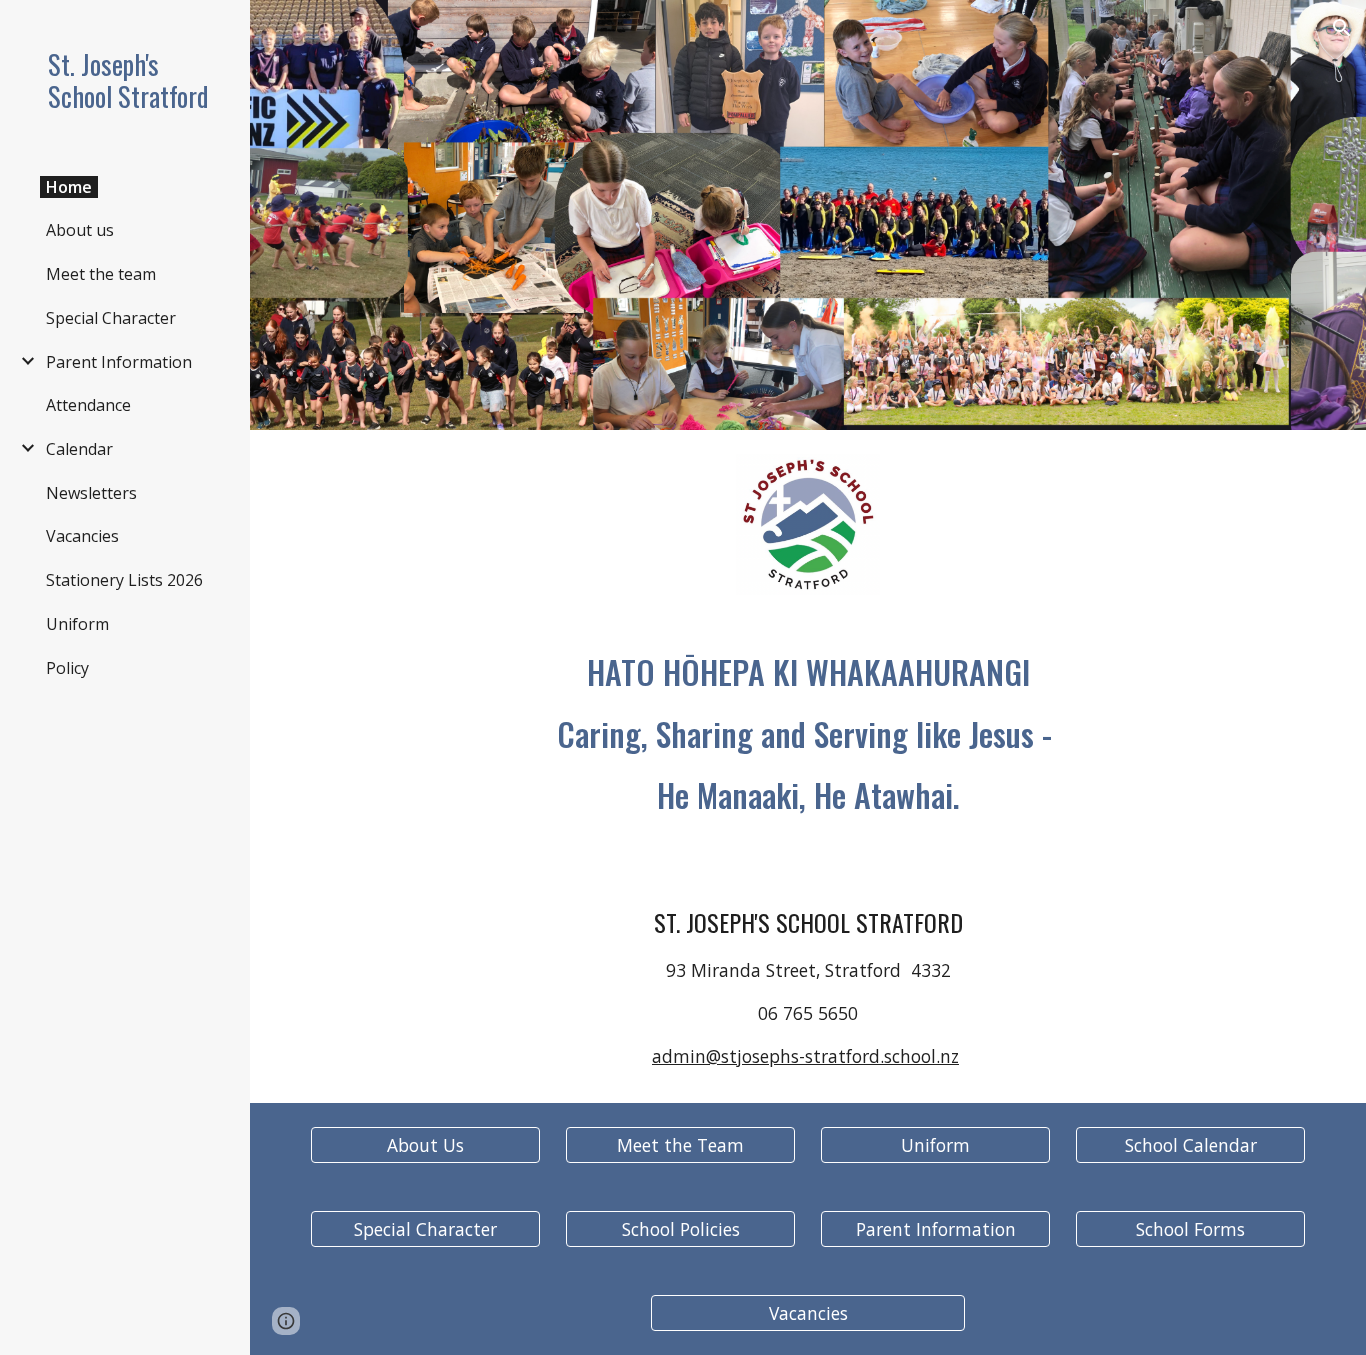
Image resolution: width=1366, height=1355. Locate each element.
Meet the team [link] (101, 274)
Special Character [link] (111, 318)
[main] (808, 733)
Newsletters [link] (91, 493)
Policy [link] (67, 668)
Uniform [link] (77, 624)
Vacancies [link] (82, 536)
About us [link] (80, 230)
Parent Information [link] (119, 362)
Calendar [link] (79, 449)
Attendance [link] (88, 405)
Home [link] (69, 187)
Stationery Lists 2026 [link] (124, 580)
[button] (1342, 28)
